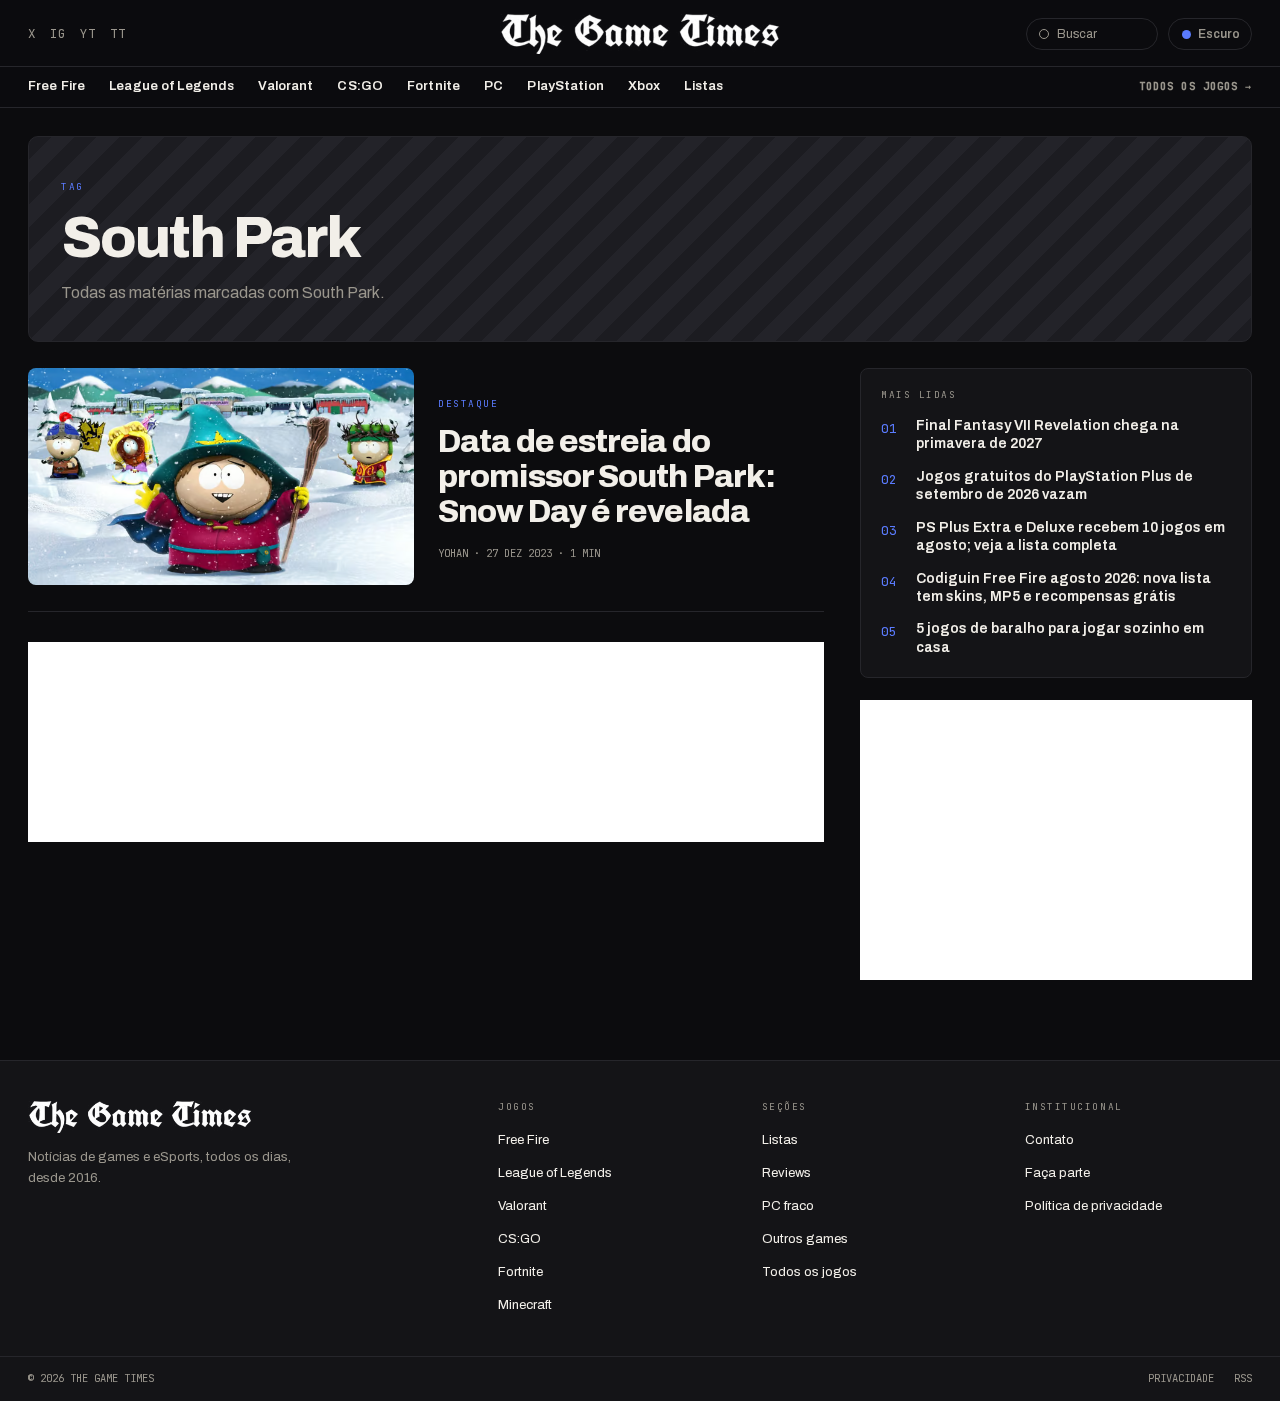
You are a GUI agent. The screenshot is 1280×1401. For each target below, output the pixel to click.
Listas (703, 86)
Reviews (786, 1173)
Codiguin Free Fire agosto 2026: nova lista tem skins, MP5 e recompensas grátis (1063, 587)
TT (118, 33)
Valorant (285, 86)
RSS (1243, 1378)
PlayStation (565, 86)
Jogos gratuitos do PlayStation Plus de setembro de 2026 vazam (1054, 485)
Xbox (644, 86)
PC (493, 86)
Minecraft (525, 1305)
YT (88, 33)
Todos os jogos (809, 1272)
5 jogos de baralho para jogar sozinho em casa (1060, 637)
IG (58, 33)
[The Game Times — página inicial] (640, 34)
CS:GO (360, 86)
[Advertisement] (426, 742)
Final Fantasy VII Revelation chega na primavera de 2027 (1047, 434)
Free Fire (56, 86)
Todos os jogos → (1195, 86)
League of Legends (171, 86)
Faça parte (1057, 1173)
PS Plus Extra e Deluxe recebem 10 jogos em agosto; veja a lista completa (1070, 536)
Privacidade (1181, 1378)
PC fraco (788, 1206)
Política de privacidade (1093, 1206)
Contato (1049, 1140)
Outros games (805, 1239)
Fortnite (433, 86)
